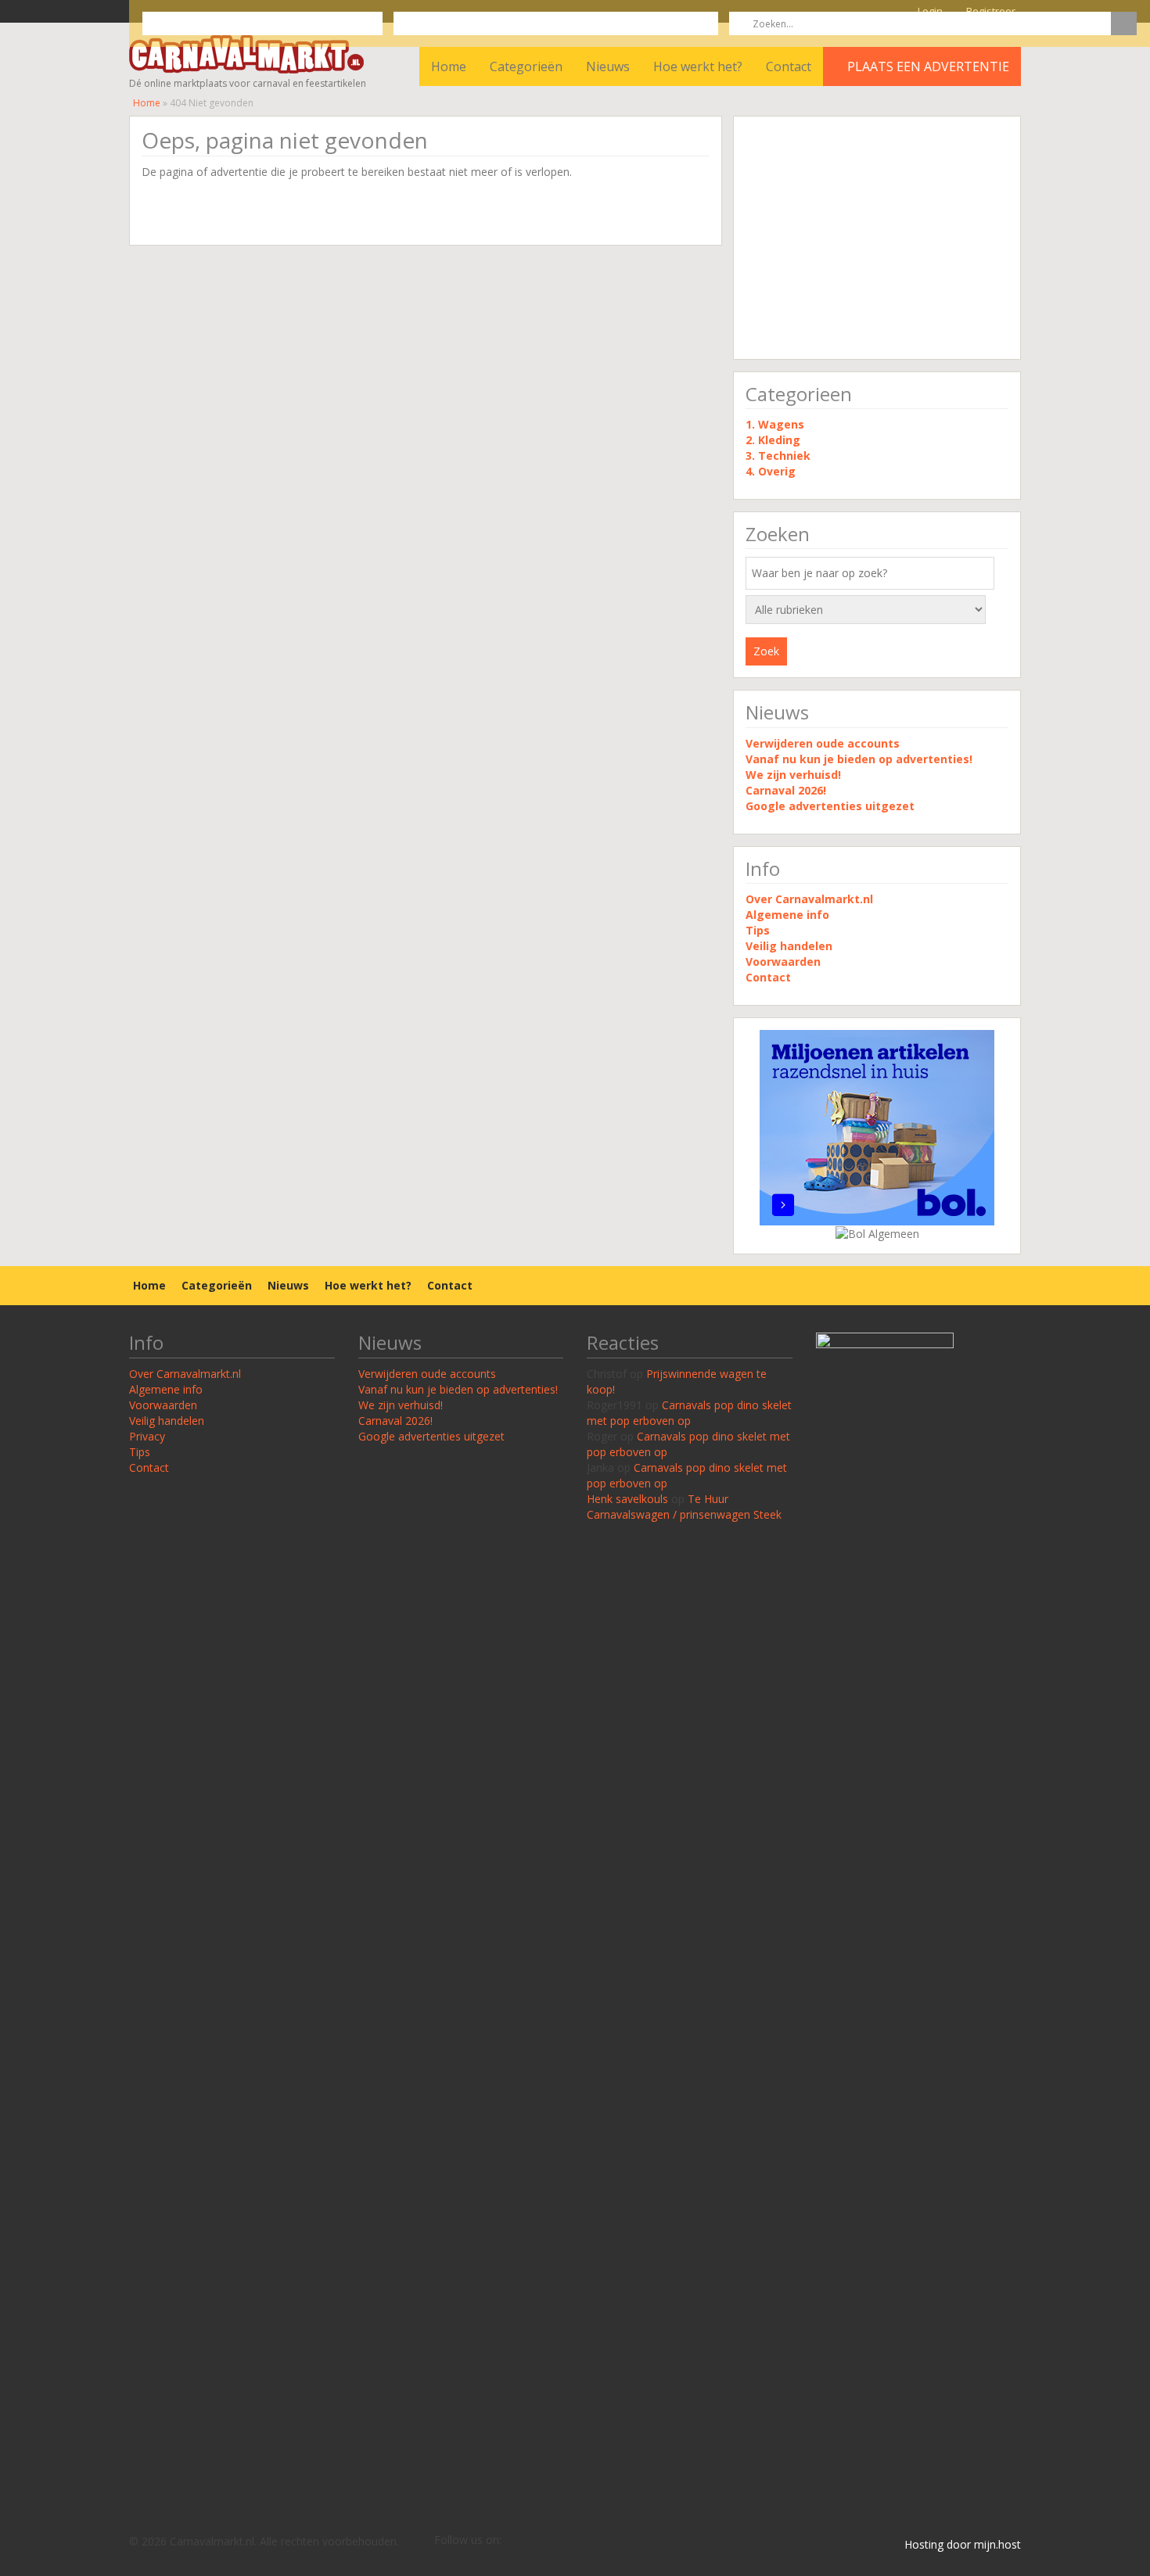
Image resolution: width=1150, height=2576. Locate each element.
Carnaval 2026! (786, 790)
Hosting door (938, 2544)
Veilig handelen (789, 946)
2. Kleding (773, 440)
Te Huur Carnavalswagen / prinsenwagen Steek (684, 1507)
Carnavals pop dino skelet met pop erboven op (689, 1413)
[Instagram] (560, 2541)
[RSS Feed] (513, 2541)
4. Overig (771, 471)
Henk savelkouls (627, 1499)
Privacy (147, 1436)
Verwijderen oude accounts (823, 743)
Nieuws (608, 66)
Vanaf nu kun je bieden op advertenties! (861, 759)
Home (449, 66)
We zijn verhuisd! (793, 775)
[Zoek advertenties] (1124, 23)
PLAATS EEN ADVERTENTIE (927, 66)
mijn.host (997, 2544)
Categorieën (526, 66)
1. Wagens (775, 424)
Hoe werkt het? (698, 66)
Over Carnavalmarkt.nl (809, 899)
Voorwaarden (783, 962)
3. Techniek (778, 456)
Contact (789, 66)
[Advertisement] (877, 238)
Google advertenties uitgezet (830, 806)
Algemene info (787, 915)
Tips (758, 930)
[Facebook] (537, 2541)
